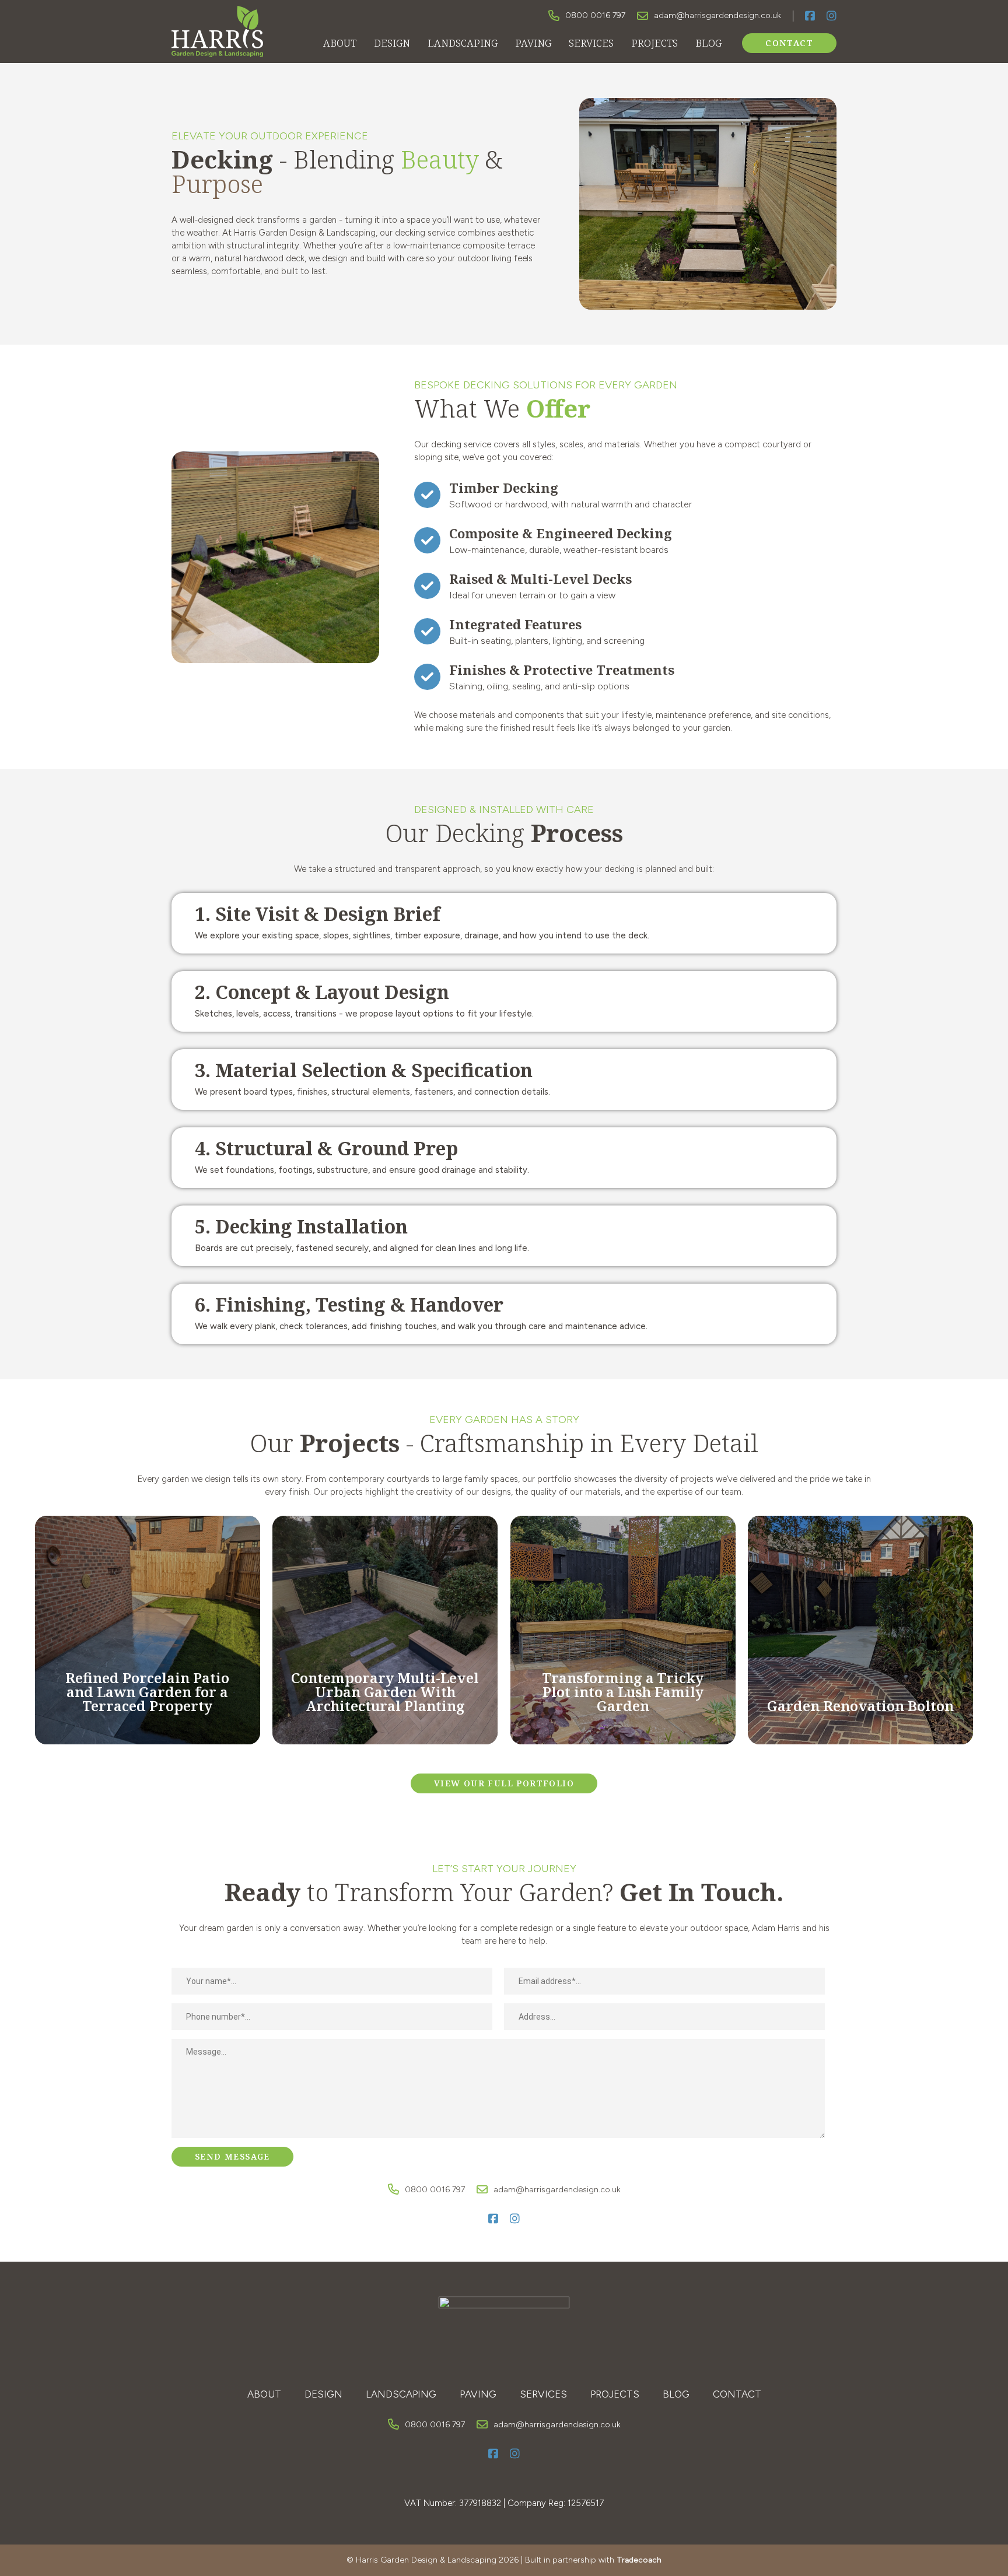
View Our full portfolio (504, 1783)
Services (591, 43)
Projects (654, 43)
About (340, 43)
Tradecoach (639, 2560)
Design (392, 43)
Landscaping (463, 43)
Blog (708, 43)
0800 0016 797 (595, 15)
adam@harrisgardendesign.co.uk (717, 15)
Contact (789, 43)
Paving (533, 43)
